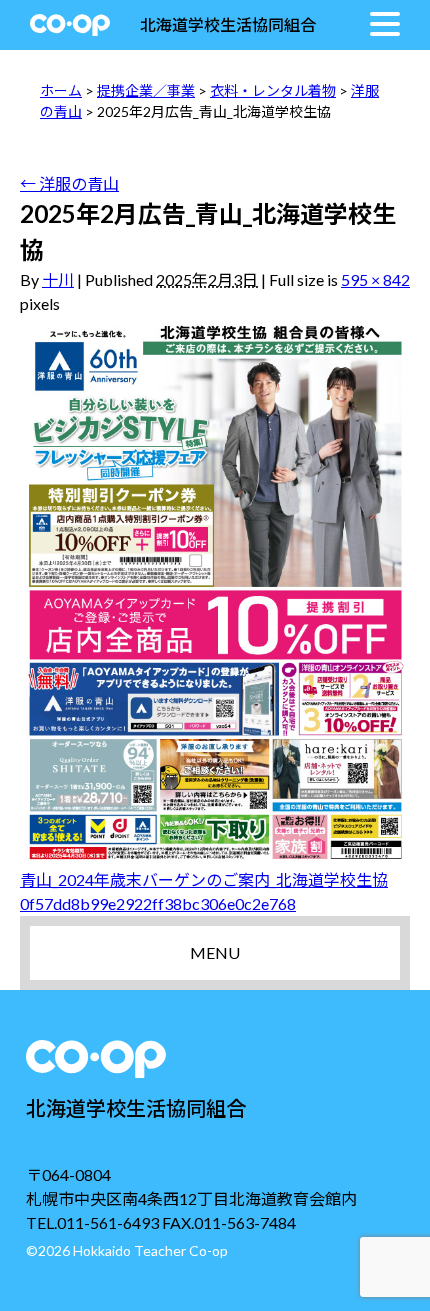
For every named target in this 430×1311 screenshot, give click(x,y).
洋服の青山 (69, 183)
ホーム (61, 90)
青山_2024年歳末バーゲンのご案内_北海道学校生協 (204, 879)
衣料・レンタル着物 (273, 90)
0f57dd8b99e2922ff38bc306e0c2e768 (158, 903)
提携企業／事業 (146, 90)
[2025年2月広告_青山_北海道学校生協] (215, 592)
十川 (58, 279)
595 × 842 (375, 279)
